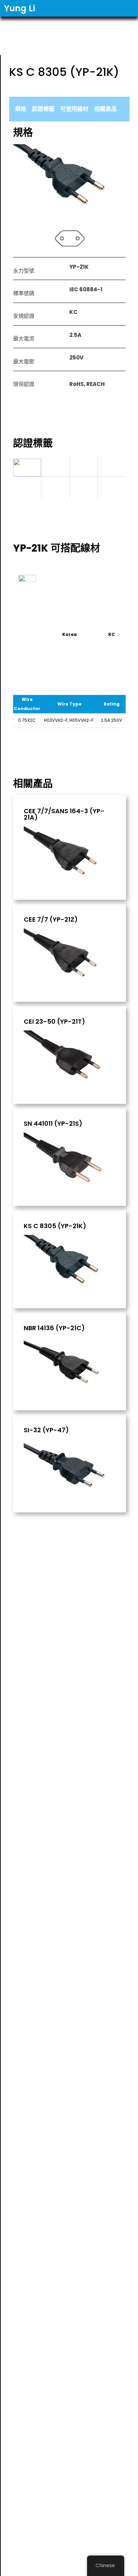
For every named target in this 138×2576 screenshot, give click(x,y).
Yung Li (19, 8)
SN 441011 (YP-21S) (53, 1124)
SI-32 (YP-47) (46, 1430)
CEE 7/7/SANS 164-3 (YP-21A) (64, 814)
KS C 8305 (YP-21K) (55, 1226)
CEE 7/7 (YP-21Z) (51, 920)
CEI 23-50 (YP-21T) (54, 1022)
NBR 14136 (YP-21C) (54, 1328)
